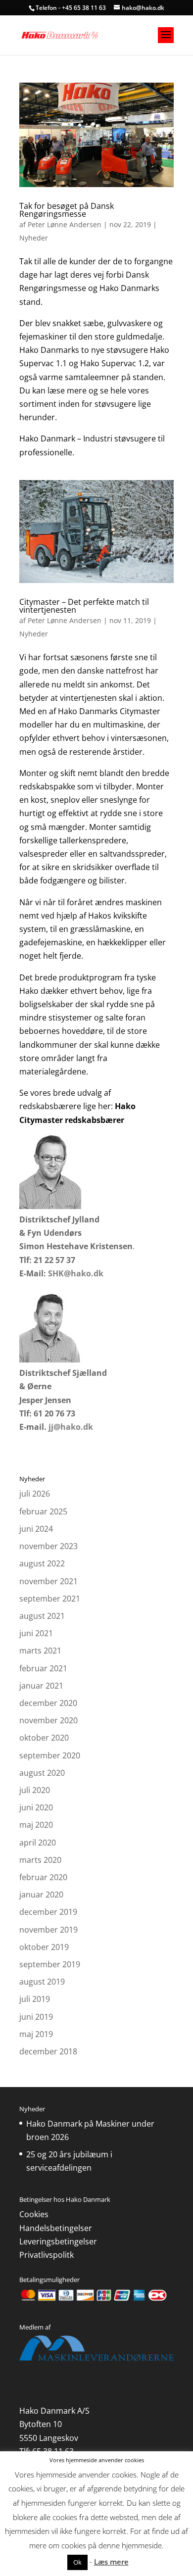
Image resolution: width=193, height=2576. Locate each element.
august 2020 (42, 1773)
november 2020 (48, 1720)
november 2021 (48, 1581)
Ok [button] (77, 2562)
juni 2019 (36, 2017)
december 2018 (48, 2051)
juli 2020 (35, 1790)
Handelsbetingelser (56, 2228)
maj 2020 (36, 1825)
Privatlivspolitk (47, 2255)
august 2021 (42, 1616)
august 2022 (42, 1563)
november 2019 (48, 1930)
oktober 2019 (44, 1947)
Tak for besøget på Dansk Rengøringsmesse (67, 210)
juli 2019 (35, 1999)
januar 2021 (41, 1686)
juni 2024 (36, 1529)
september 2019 (50, 1964)
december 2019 (48, 1912)
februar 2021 (43, 1668)
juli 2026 (35, 1494)
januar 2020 (41, 1895)
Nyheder (34, 238)
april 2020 (38, 1843)
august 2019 (42, 1982)
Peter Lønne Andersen (65, 224)
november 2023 (48, 1546)
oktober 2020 (44, 1738)
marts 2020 (40, 1860)
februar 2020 (43, 1877)
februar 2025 (43, 1511)
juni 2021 (36, 1633)
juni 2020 (36, 1807)
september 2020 (50, 1755)
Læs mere (111, 2562)
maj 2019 (36, 2034)
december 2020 (48, 1703)
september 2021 (50, 1599)
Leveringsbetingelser (58, 2241)
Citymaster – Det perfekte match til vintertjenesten (84, 606)
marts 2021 (40, 1651)
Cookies (34, 2214)
